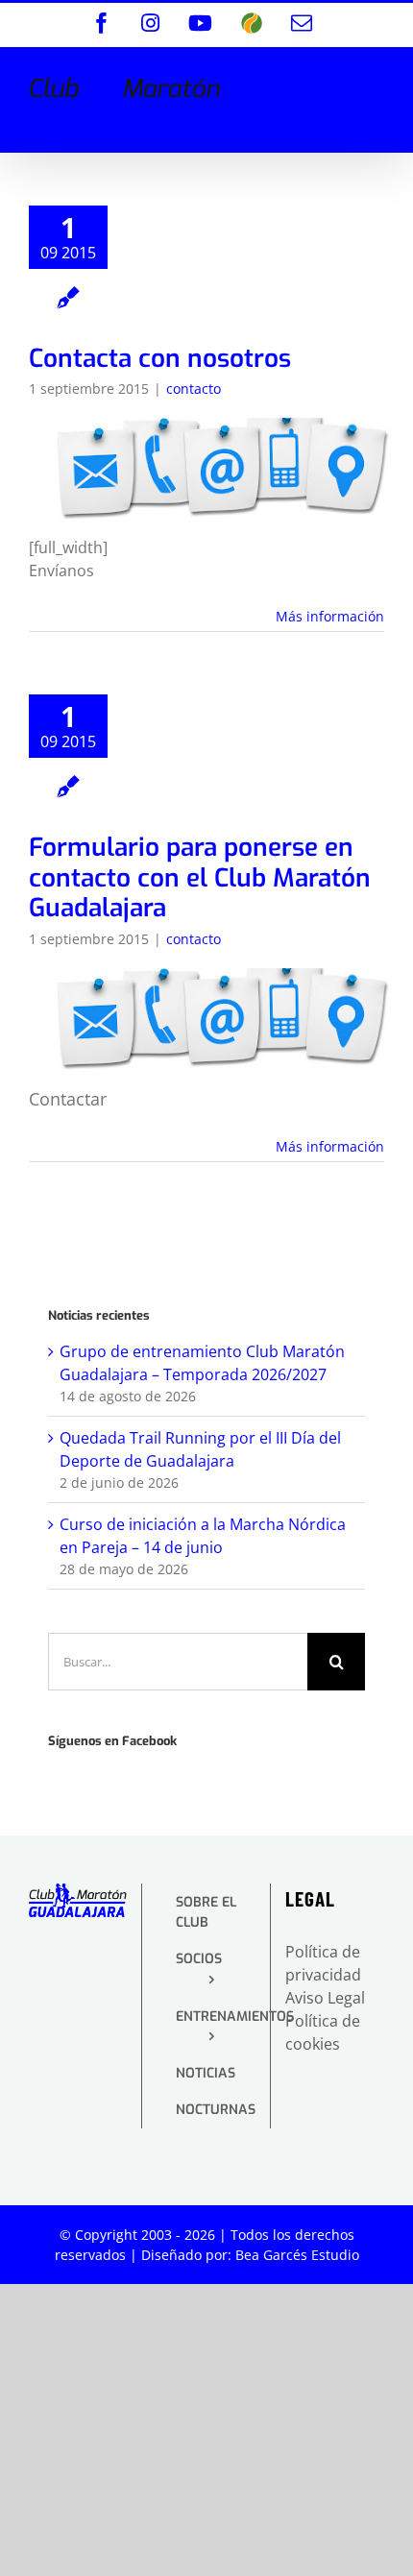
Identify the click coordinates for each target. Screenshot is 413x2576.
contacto (194, 389)
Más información (330, 616)
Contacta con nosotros (160, 359)
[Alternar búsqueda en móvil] (335, 78)
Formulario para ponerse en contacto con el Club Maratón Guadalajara (200, 878)
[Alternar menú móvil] (374, 78)
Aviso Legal (325, 1998)
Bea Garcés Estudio (297, 2255)
